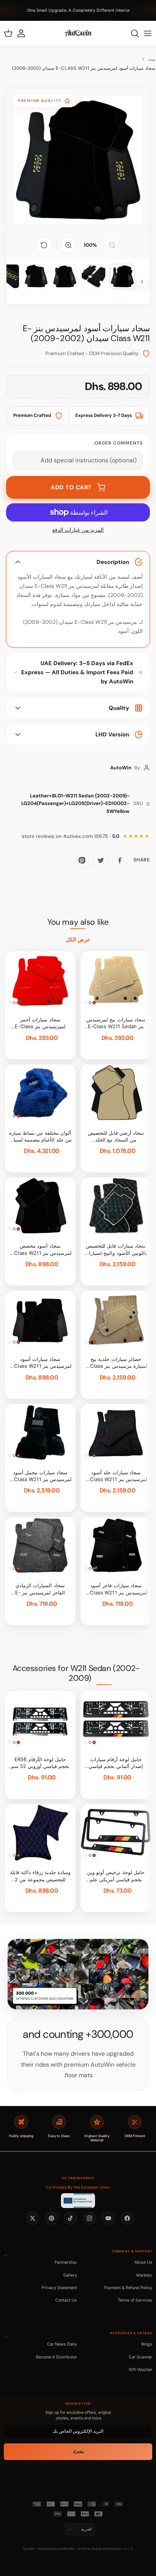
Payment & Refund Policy (128, 2288)
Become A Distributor (56, 2357)
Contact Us (66, 2300)
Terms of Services (135, 2300)
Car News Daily (62, 2344)
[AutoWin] (78, 33)
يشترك (78, 2452)
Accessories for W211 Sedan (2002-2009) (76, 1673)
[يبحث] (131, 33)
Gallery (70, 2275)
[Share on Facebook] (120, 860)
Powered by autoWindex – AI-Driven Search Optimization (80, 2549)
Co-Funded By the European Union (78, 2187)
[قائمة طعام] (148, 33)
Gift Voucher (140, 2369)
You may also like (78, 922)
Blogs (147, 2344)
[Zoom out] (112, 245)
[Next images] (142, 282)
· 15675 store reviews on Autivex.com (71, 836)
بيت (152, 59)
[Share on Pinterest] (82, 860)
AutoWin (29, 2549)
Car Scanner (140, 2357)
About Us (143, 2262)
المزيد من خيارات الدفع (78, 530)
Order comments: (118, 443)
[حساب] (25, 33)
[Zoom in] (69, 245)
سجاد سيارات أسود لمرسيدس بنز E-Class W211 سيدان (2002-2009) (84, 68)
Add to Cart (71, 487)
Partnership (66, 2262)
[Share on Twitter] (101, 860)
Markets (144, 2275)
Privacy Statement (59, 2288)
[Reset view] (44, 245)
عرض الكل (78, 940)
